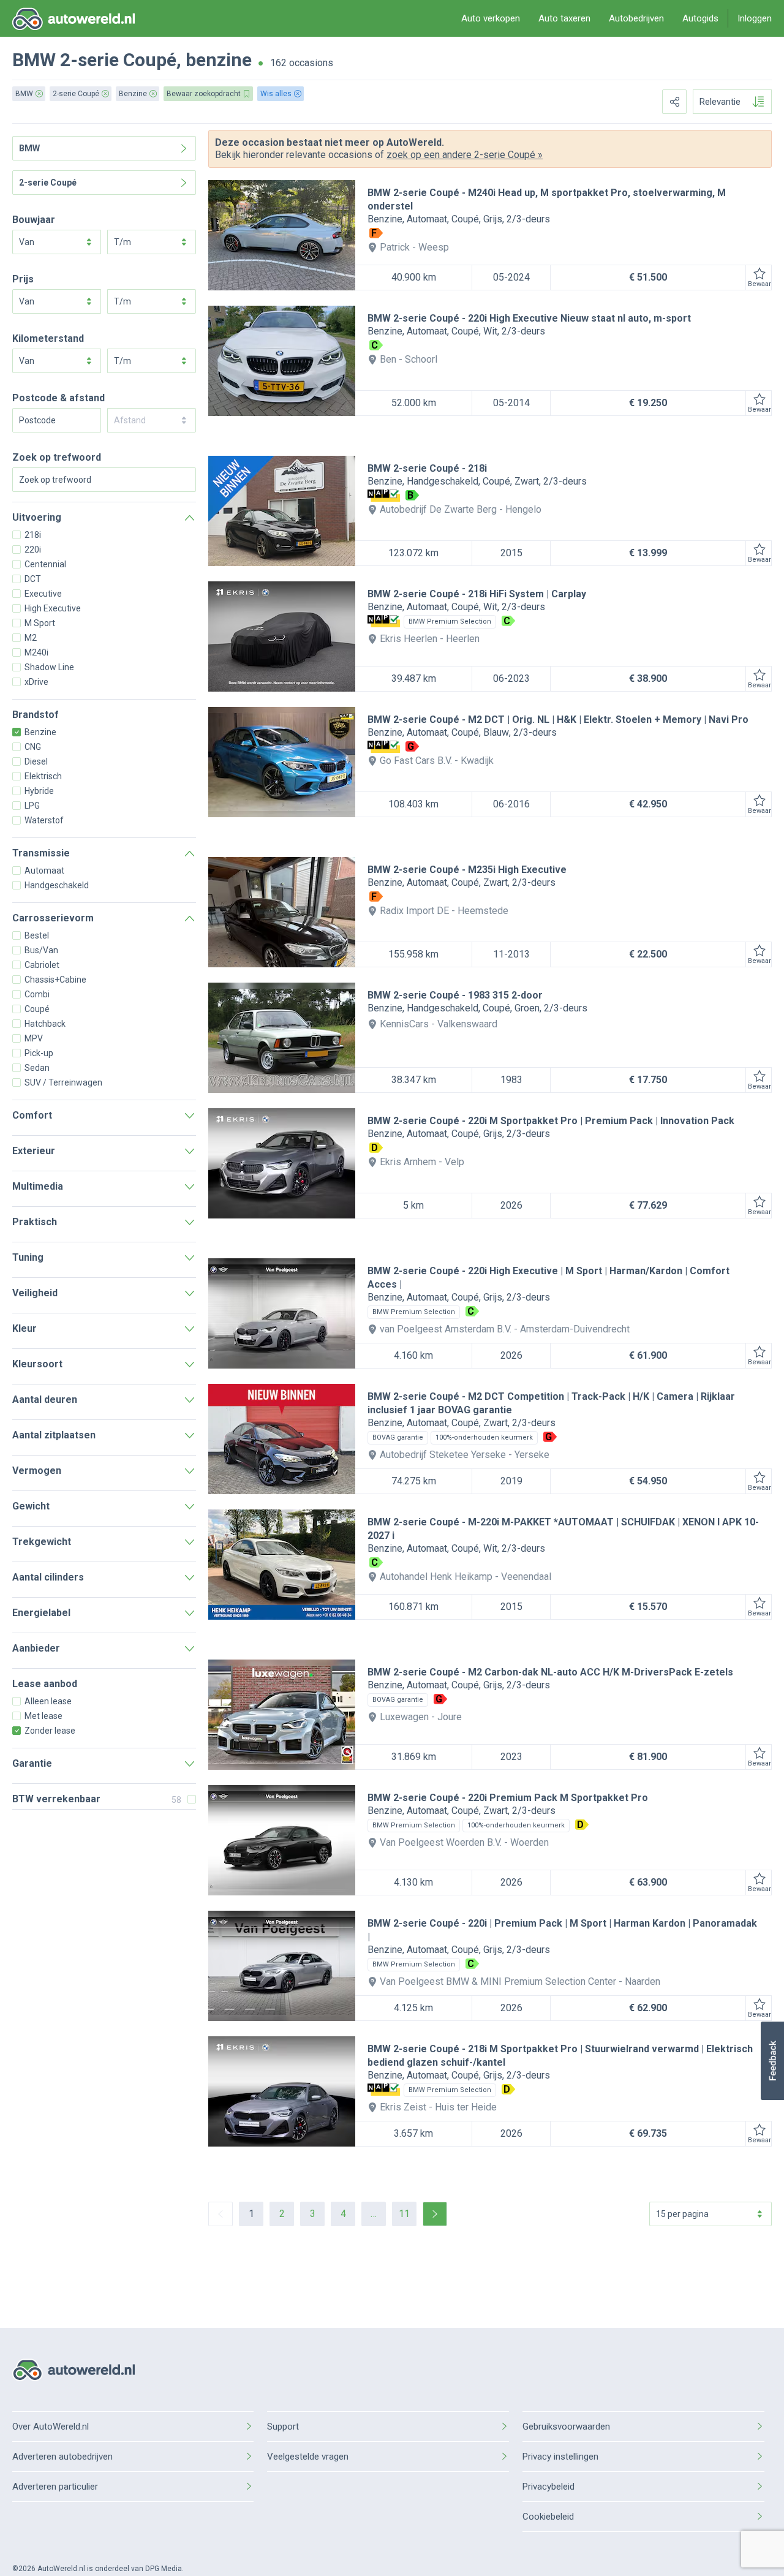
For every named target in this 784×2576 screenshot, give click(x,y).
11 (404, 2214)
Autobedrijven (636, 18)
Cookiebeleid (548, 2517)
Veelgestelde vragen (308, 2457)
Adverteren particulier (55, 2487)
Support (283, 2427)
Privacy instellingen (560, 2457)
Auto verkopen (491, 18)
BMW (34, 60)
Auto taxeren (564, 18)
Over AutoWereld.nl (51, 2427)
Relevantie (720, 102)
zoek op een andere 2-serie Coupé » (465, 155)
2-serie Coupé (118, 60)
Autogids (700, 18)
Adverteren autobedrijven (62, 2457)
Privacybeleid (548, 2487)
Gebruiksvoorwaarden (566, 2427)
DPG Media (164, 2569)
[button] (772, 2061)
